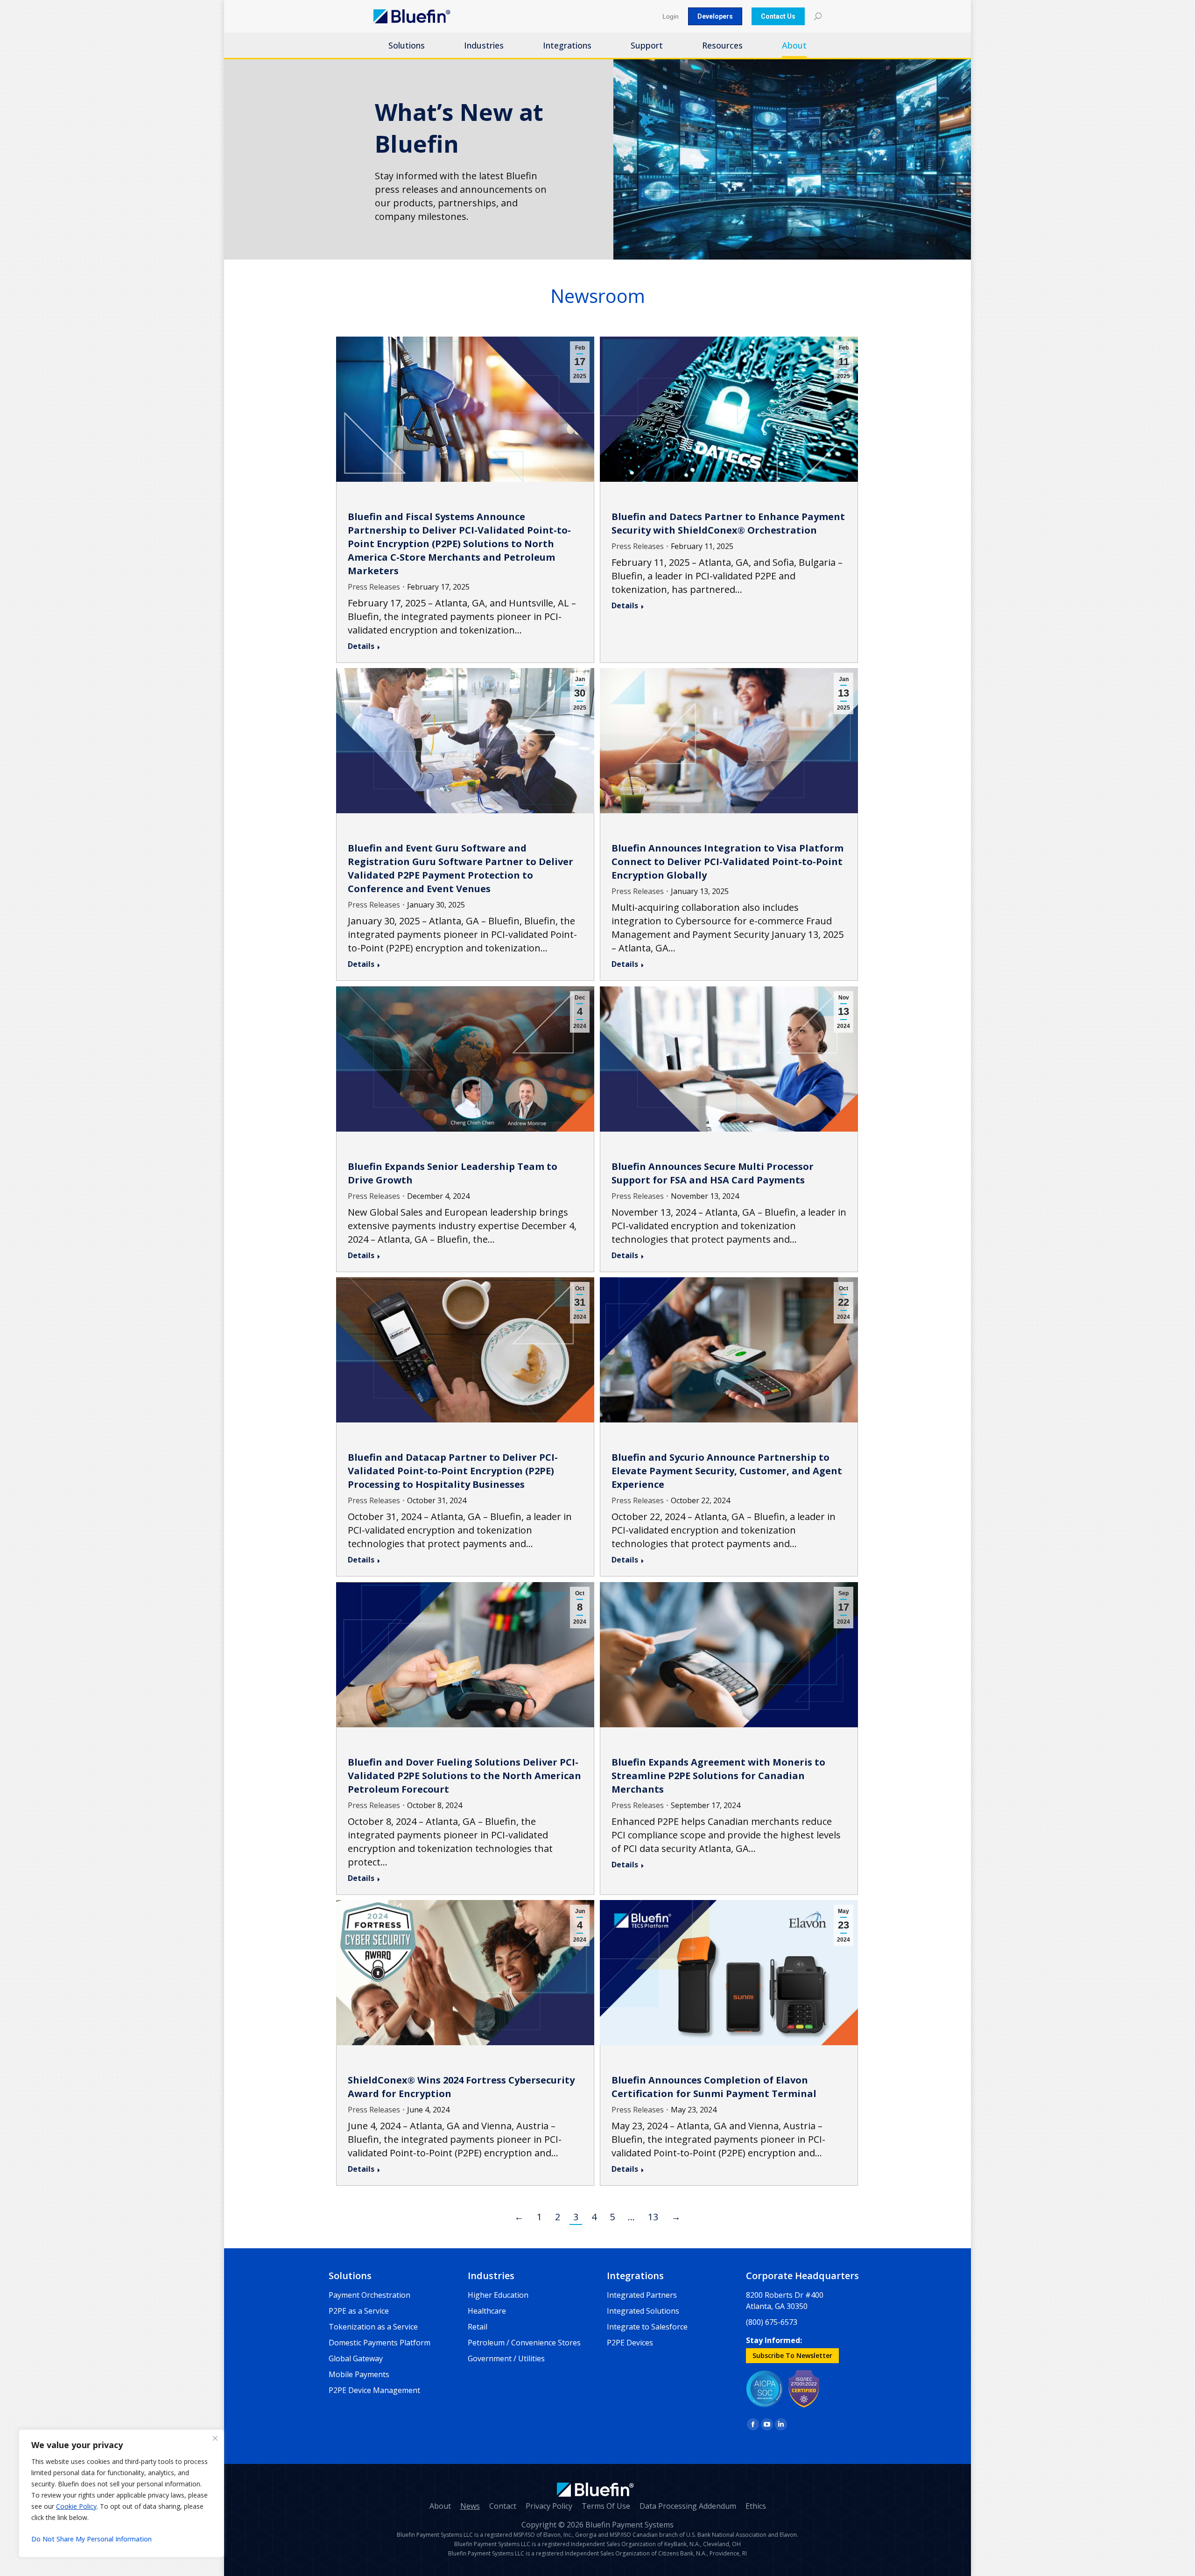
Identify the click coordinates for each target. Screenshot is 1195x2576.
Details (361, 646)
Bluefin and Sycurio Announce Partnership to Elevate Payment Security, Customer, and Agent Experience (727, 1471)
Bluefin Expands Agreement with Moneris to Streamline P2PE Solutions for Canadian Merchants (718, 1776)
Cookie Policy (76, 2506)
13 (653, 2217)
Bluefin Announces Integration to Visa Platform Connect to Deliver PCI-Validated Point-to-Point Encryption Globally (728, 862)
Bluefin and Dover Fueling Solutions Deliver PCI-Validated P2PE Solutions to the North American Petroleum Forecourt (464, 1776)
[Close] (215, 2438)
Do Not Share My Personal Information (91, 2539)
